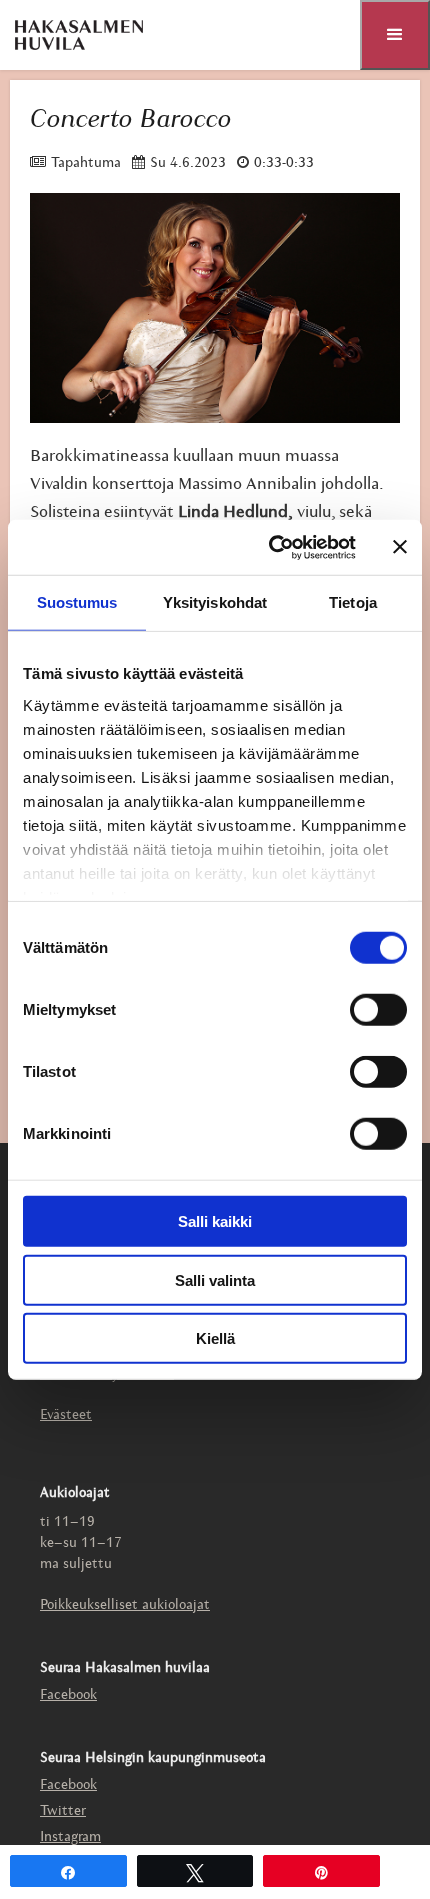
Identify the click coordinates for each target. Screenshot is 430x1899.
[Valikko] (395, 35)
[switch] (378, 1010)
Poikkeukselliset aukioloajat (125, 1605)
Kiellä (215, 1338)
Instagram (70, 1837)
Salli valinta (215, 1279)
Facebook (68, 1695)
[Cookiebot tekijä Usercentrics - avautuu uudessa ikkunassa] (270, 547)
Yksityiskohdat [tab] (215, 602)
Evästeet (66, 1415)
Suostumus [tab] (77, 602)
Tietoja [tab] (353, 602)
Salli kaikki (215, 1221)
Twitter (63, 1811)
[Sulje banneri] (400, 547)
